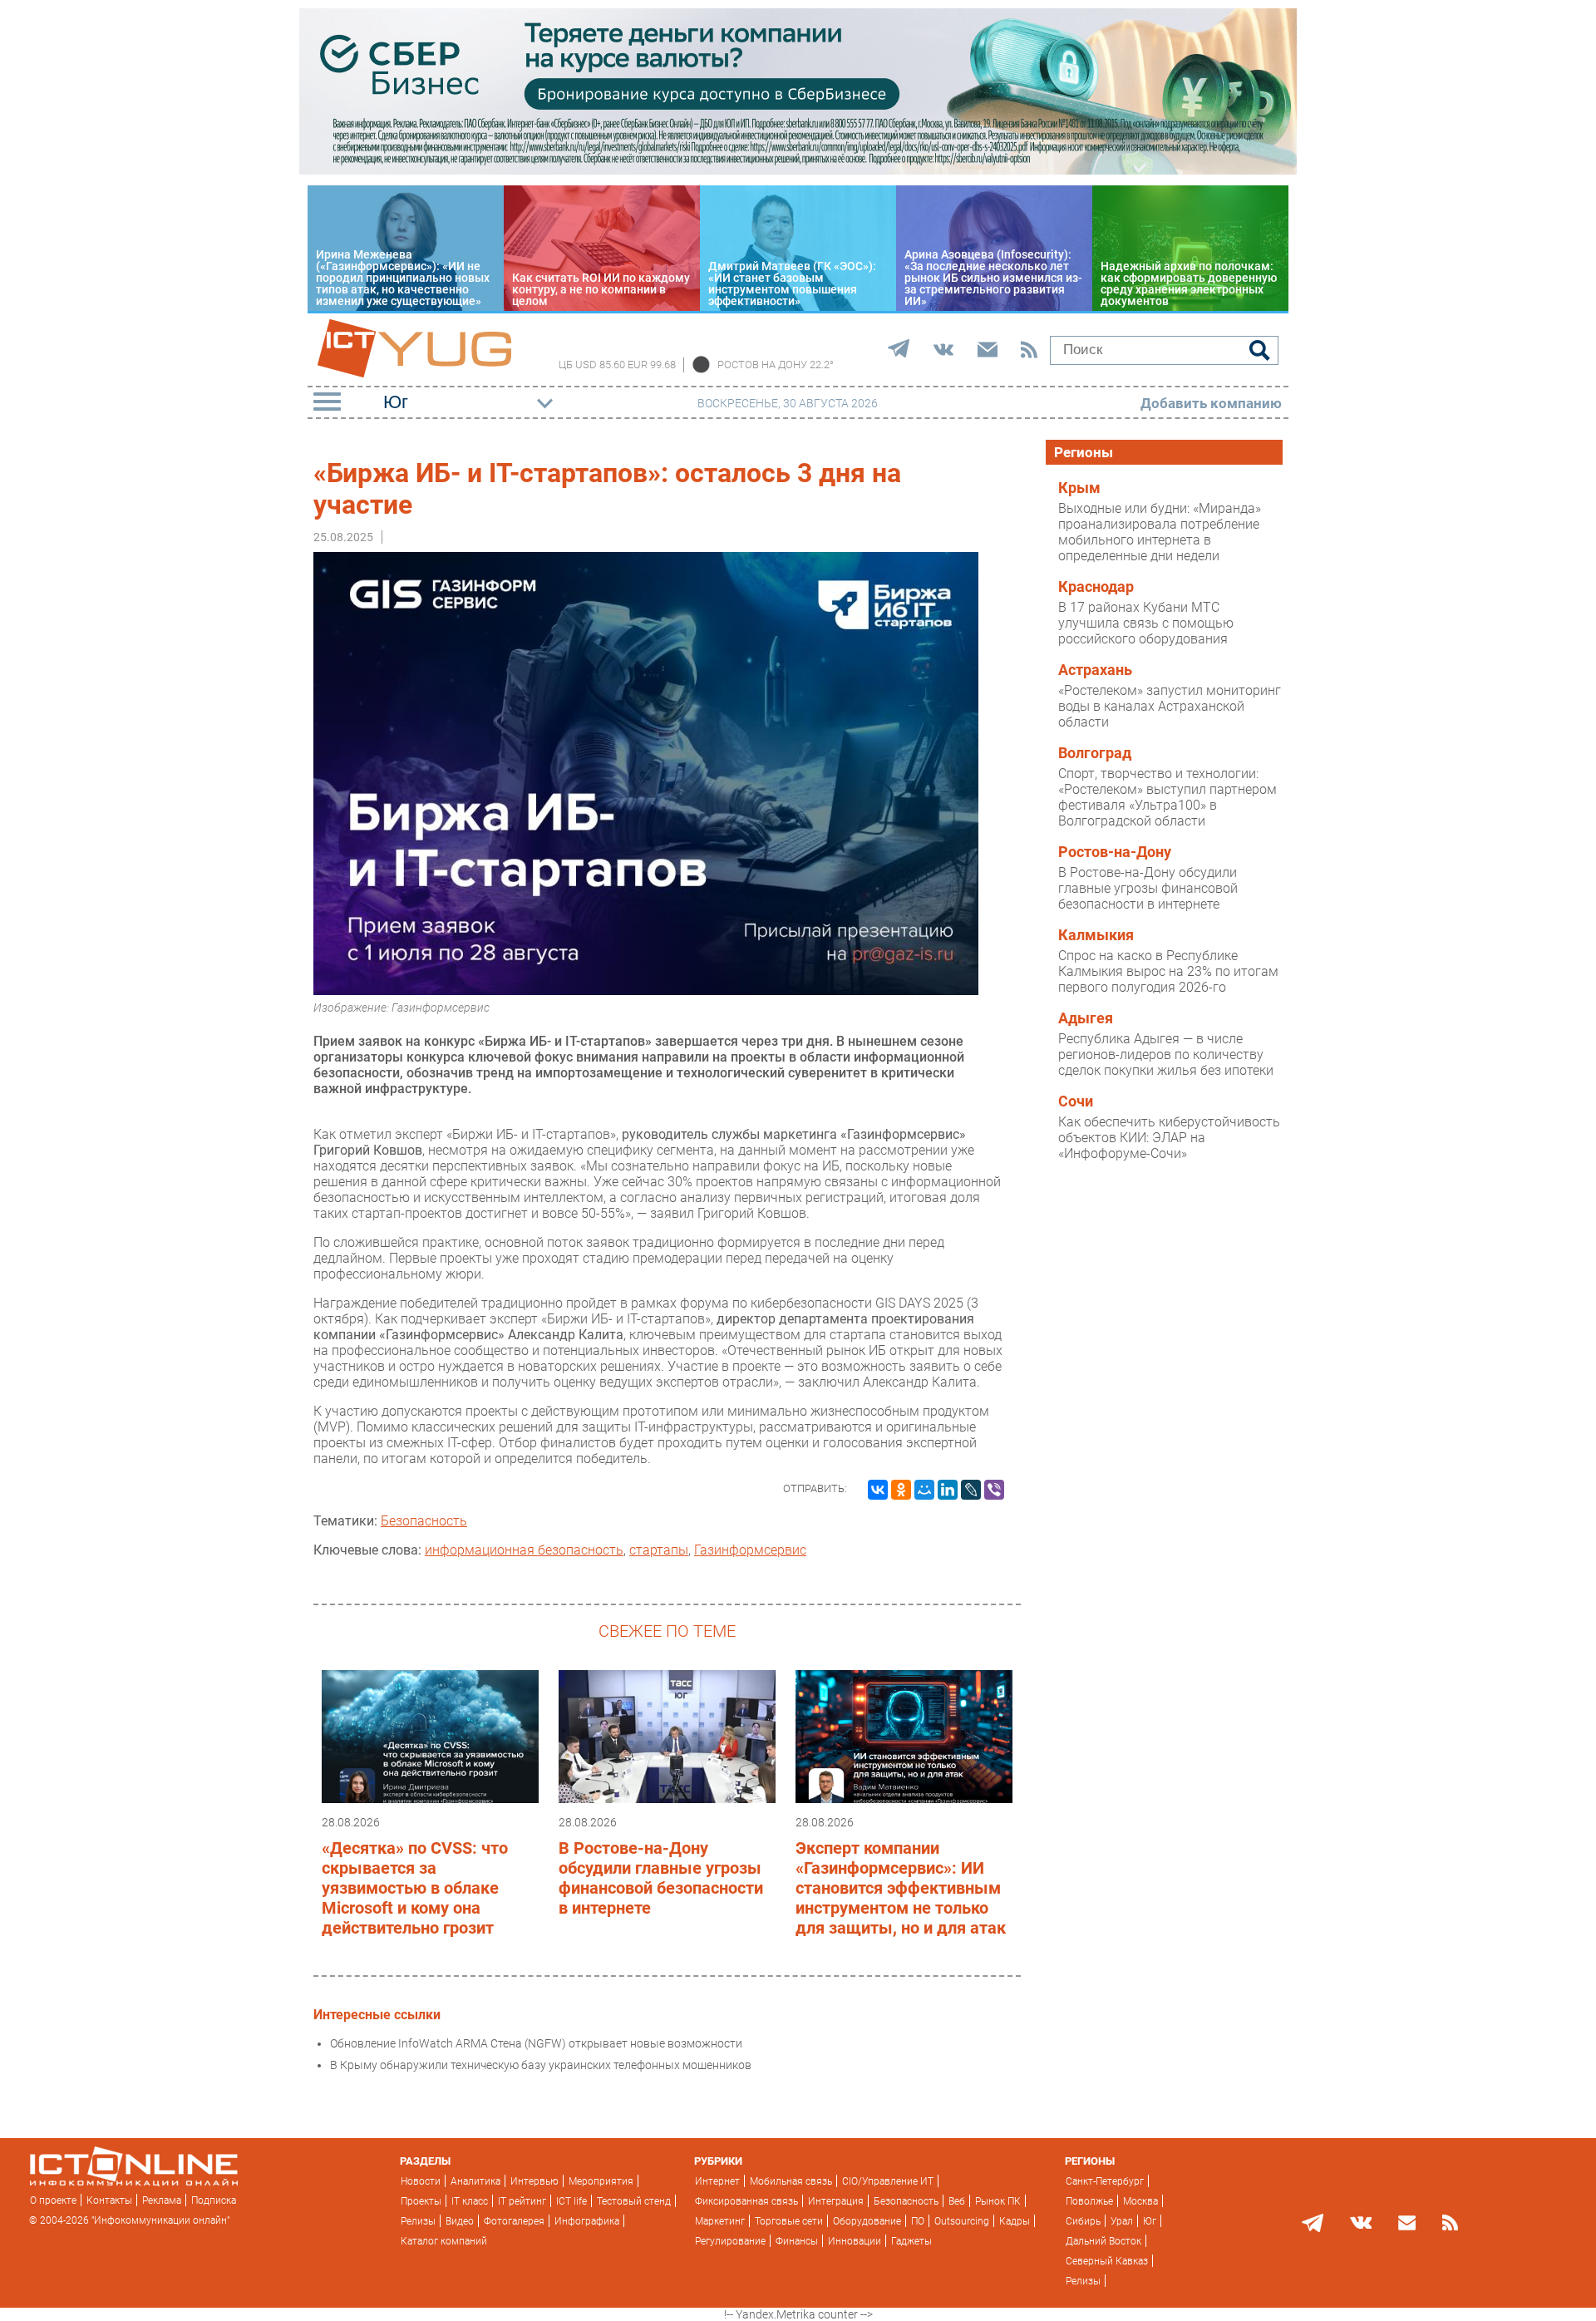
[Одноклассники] (901, 1490)
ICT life (571, 2201)
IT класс (470, 2201)
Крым (1079, 488)
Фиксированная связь (746, 2201)
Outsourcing (962, 2221)
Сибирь (1083, 2221)
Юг (1150, 2221)
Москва (1140, 2201)
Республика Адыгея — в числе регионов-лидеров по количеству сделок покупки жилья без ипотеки (1166, 1055)
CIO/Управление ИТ (888, 2181)
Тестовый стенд (634, 2201)
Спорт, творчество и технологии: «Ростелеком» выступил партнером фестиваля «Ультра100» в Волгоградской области (1167, 797)
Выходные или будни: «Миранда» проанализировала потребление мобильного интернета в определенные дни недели (1160, 532)
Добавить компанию (1211, 403)
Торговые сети (789, 2221)
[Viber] (994, 1490)
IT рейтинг (522, 2201)
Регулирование (730, 2241)
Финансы (797, 2241)
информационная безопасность (524, 1550)
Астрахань (1095, 670)
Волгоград (1095, 753)
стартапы (659, 1550)
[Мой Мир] (924, 1490)
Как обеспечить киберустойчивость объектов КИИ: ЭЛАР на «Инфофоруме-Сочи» (1169, 1138)
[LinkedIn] (948, 1490)
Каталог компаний (444, 2241)
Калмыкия (1096, 935)
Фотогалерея (514, 2221)
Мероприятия (601, 2181)
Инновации (855, 2241)
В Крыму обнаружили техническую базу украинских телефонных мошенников (541, 2065)
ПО (918, 2221)
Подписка (214, 2200)
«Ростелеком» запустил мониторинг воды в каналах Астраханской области (1170, 706)
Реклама (162, 2200)
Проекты (421, 2201)
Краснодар (1096, 587)
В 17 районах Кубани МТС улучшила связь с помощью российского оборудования (1146, 623)
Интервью (534, 2181)
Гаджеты (911, 2241)
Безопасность (424, 1521)
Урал (1122, 2221)
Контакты (109, 2200)
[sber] (798, 170)
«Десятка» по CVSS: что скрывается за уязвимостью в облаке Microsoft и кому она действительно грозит (415, 1888)
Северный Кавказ (1107, 2261)
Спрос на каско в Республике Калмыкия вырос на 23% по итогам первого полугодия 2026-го (1168, 971)
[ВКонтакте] (878, 1490)
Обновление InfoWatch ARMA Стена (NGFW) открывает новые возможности (536, 2043)
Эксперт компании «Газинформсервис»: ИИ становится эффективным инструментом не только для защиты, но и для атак (901, 1888)
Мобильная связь (791, 2181)
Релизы (418, 2221)
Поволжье (1089, 2201)
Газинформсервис (750, 1550)
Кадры (1015, 2221)
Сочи (1076, 1101)
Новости (421, 2181)
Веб (957, 2201)
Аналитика (475, 2181)
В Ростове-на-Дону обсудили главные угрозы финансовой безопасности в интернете (661, 1878)
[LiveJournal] (971, 1490)
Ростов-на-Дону (1115, 852)
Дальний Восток (1103, 2241)
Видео (460, 2221)
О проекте (53, 2200)
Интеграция (836, 2201)
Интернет (717, 2181)
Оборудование (867, 2221)
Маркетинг (720, 2221)
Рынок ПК (998, 2201)
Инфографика (587, 2221)
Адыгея (1086, 1018)
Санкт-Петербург (1105, 2181)
